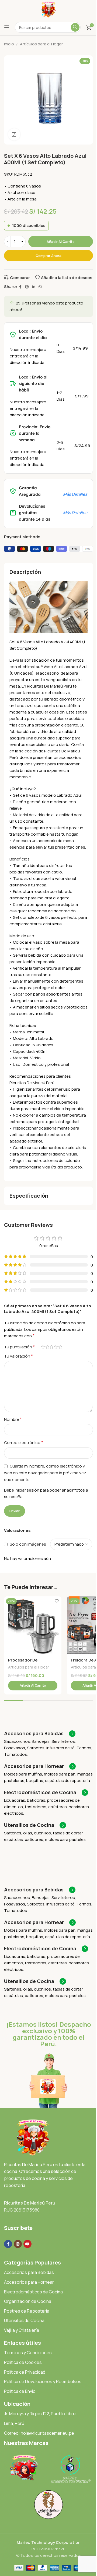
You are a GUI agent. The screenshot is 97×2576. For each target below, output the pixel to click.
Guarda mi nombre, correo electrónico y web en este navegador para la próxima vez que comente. (45, 1473)
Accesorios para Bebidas (29, 2272)
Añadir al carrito (61, 242)
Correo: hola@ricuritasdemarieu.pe (39, 2433)
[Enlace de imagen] (33, 2137)
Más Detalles (75, 494)
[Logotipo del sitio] (49, 9)
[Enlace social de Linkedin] (34, 287)
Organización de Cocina (28, 2301)
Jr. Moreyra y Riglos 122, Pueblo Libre (40, 2414)
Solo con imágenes (28, 1544)
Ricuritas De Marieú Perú (30, 2203)
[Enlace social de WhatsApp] (40, 287)
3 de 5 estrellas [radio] (51, 1347)
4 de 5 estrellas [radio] (56, 1347)
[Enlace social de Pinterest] (27, 287)
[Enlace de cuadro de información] (40, 1734)
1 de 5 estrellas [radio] (43, 1347)
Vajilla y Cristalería (22, 2330)
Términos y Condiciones (28, 2353)
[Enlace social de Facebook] (20, 287)
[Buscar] (75, 27)
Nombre (13, 1419)
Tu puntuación (19, 1347)
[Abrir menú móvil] (7, 27)
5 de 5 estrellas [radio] (60, 1347)
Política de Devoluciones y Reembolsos (43, 2381)
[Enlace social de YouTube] (27, 2244)
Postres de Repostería (27, 2311)
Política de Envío (20, 2391)
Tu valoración (18, 1356)
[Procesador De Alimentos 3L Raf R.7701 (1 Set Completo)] (33, 1625)
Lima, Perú (14, 2423)
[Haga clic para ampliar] (14, 134)
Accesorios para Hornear (29, 2282)
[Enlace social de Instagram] (18, 2244)
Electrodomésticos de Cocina (33, 2292)
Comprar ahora (48, 256)
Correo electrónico (24, 1442)
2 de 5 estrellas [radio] (47, 1347)
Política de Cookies (23, 2362)
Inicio (9, 44)
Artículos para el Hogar (41, 44)
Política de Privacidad (25, 2372)
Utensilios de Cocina (24, 2320)
